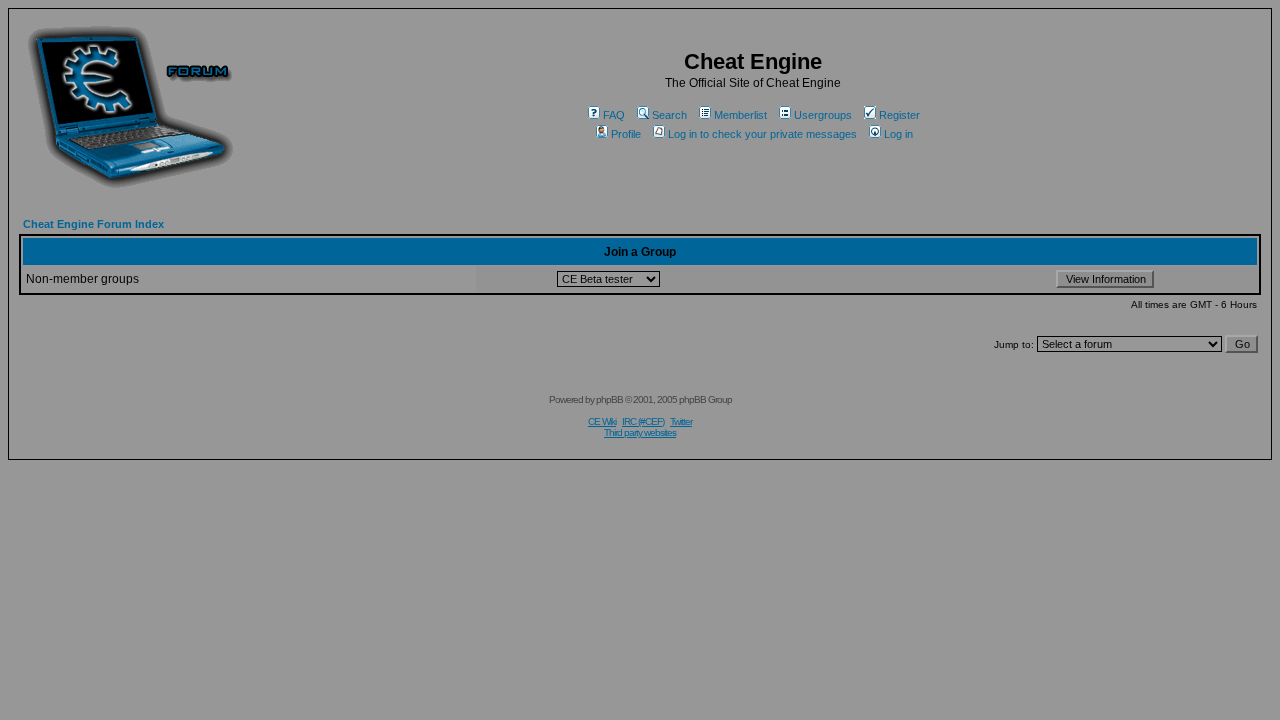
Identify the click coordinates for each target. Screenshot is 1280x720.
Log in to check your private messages (762, 134)
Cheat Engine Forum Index (93, 224)
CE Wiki (602, 421)
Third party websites (640, 432)
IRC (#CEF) (643, 421)
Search (669, 115)
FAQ (614, 115)
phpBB (609, 399)
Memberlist (740, 115)
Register (899, 115)
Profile (626, 134)
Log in (898, 134)
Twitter (681, 421)
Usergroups (823, 115)
